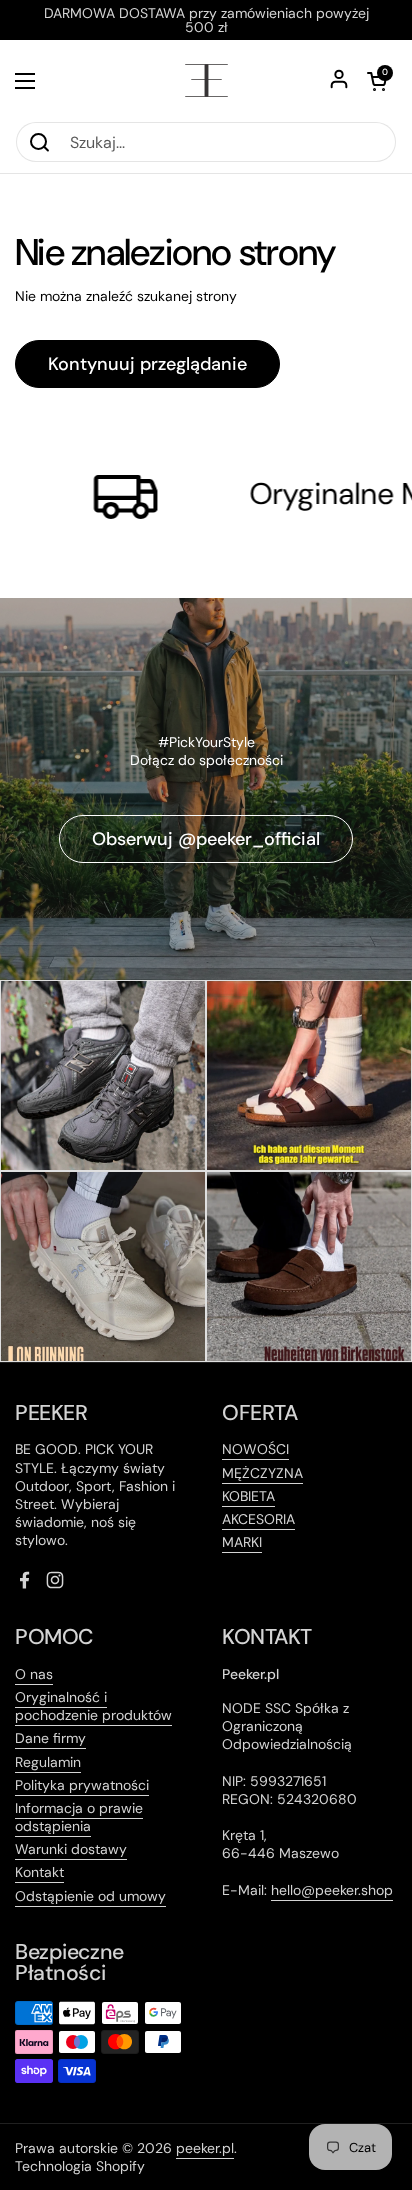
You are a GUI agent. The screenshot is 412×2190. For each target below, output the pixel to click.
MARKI (242, 1542)
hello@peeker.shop (332, 1890)
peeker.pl (205, 2148)
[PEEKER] (206, 80)
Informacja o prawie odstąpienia (79, 1817)
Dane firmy (50, 1738)
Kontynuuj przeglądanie (147, 364)
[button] (377, 81)
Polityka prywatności (82, 1785)
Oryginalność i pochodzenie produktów (93, 1706)
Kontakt (39, 1872)
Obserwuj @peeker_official (206, 839)
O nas (34, 1674)
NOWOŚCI (255, 1449)
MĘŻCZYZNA (262, 1473)
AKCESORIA (258, 1519)
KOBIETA (248, 1496)
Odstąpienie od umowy (90, 1896)
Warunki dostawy (71, 1849)
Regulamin (48, 1762)
